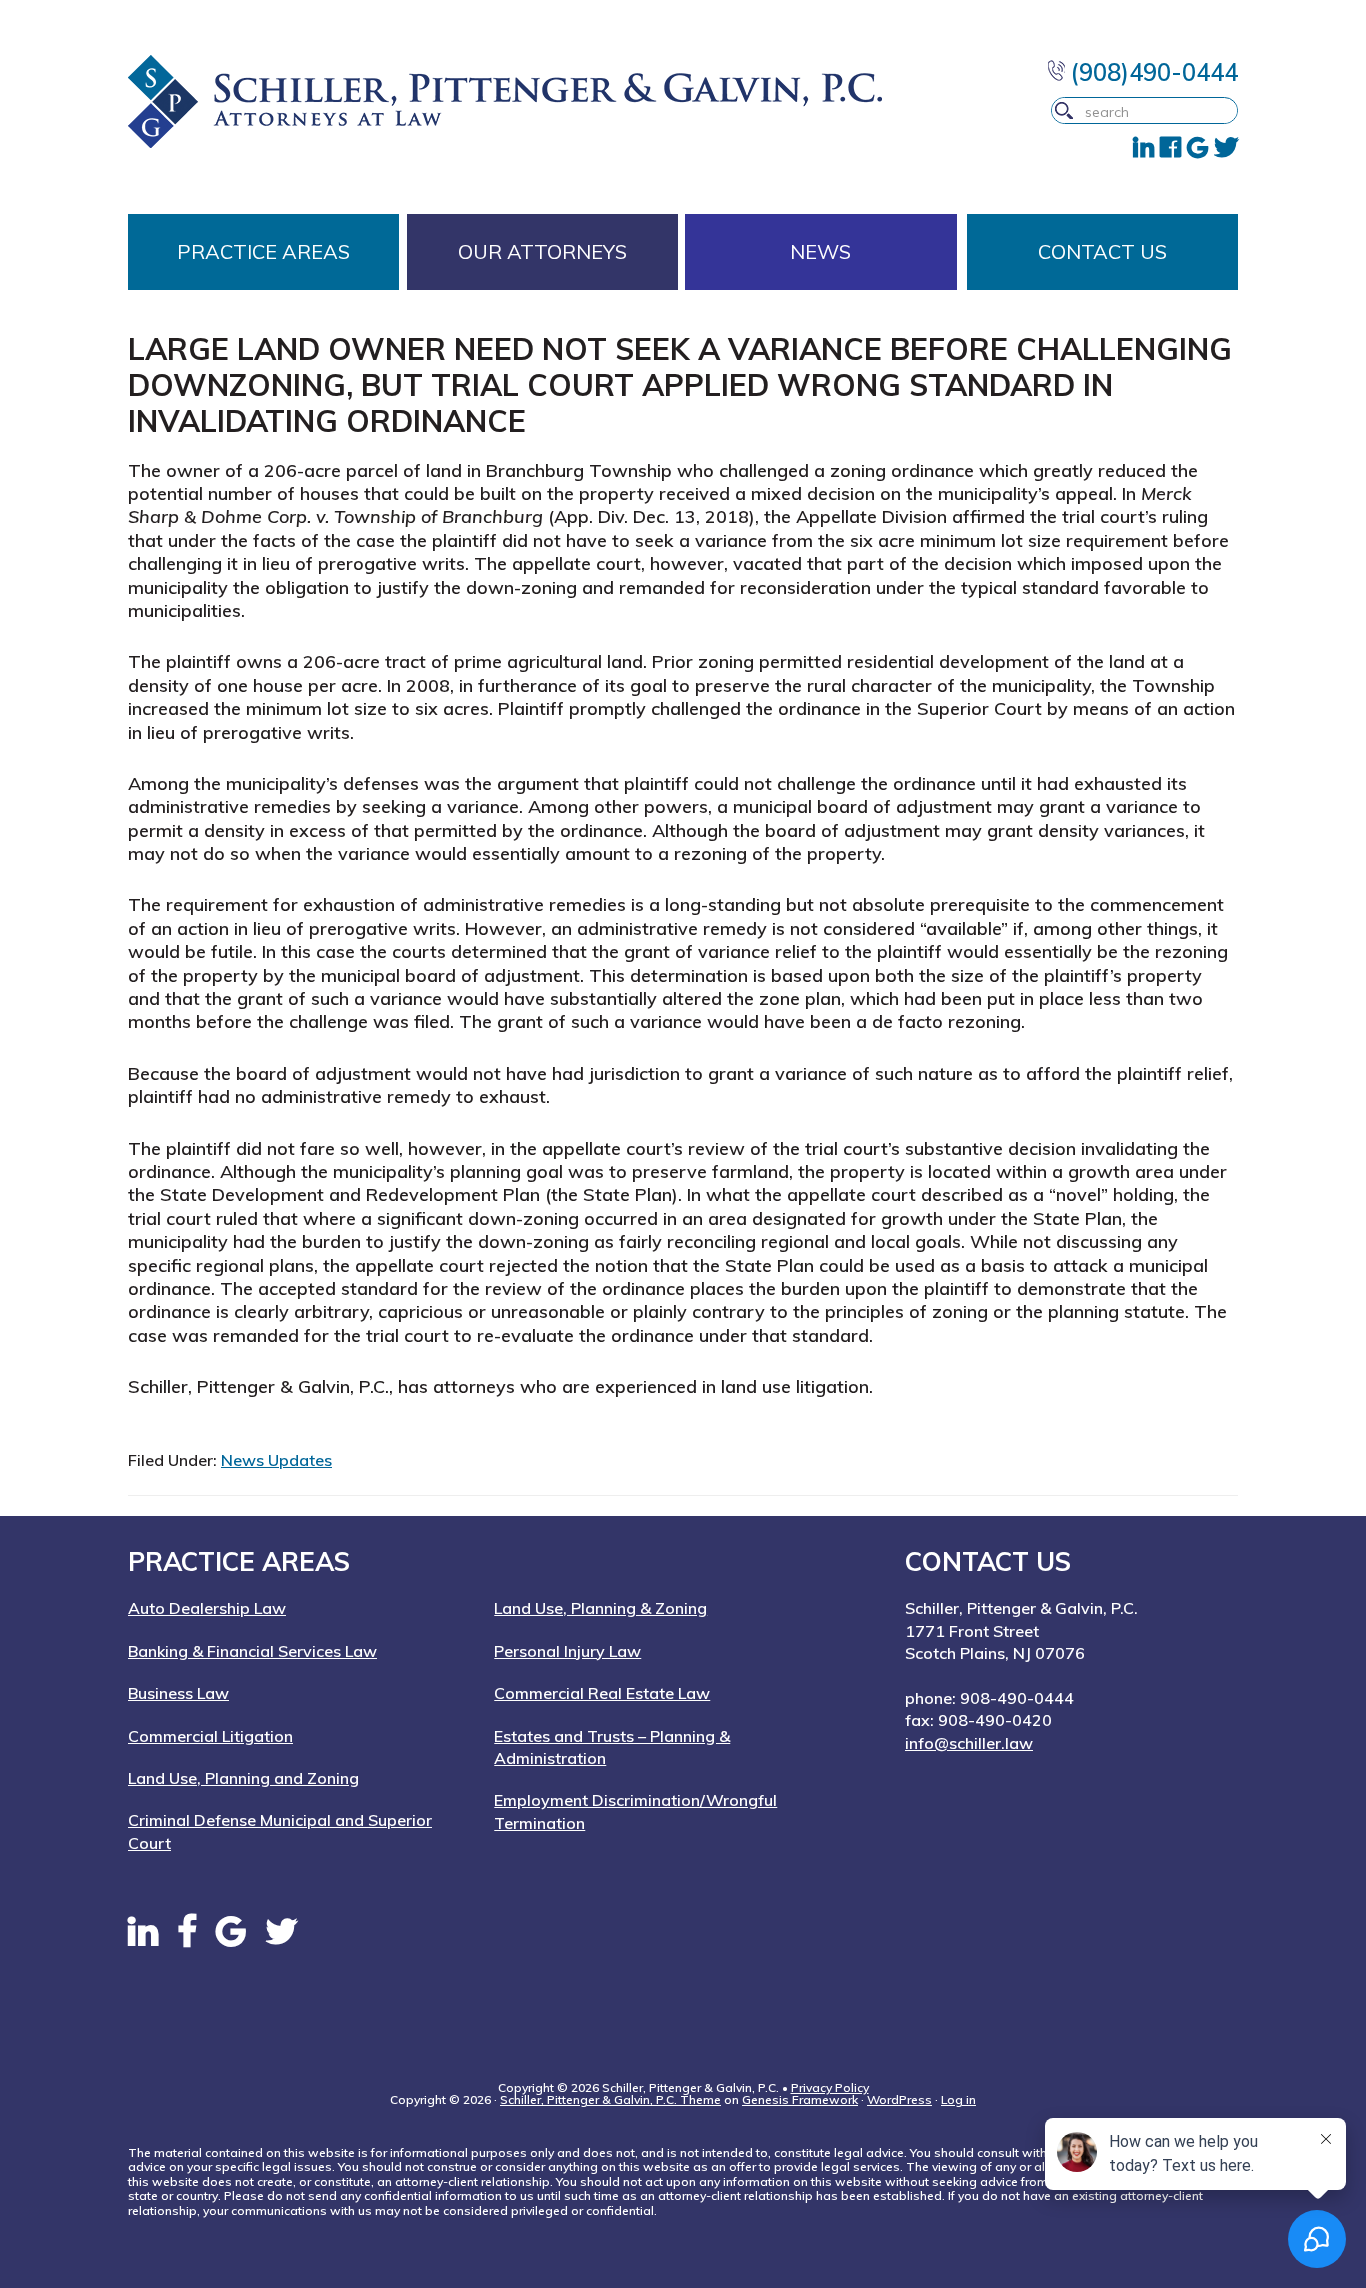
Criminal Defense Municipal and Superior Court (280, 1831)
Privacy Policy (830, 2087)
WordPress (899, 2099)
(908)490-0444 (1151, 72)
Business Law (178, 1693)
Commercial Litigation (210, 1736)
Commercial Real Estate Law (602, 1693)
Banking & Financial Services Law (252, 1651)
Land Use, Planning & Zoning (600, 1608)
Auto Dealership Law (207, 1608)
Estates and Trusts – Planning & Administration (612, 1747)
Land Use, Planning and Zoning (243, 1778)
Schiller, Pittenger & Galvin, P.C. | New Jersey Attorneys (544, 101)
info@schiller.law (969, 1743)
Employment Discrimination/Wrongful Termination (635, 1811)
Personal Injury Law (567, 1651)
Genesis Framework (800, 2099)
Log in (958, 2099)
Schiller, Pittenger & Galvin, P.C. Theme (610, 2099)
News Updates (276, 1460)
